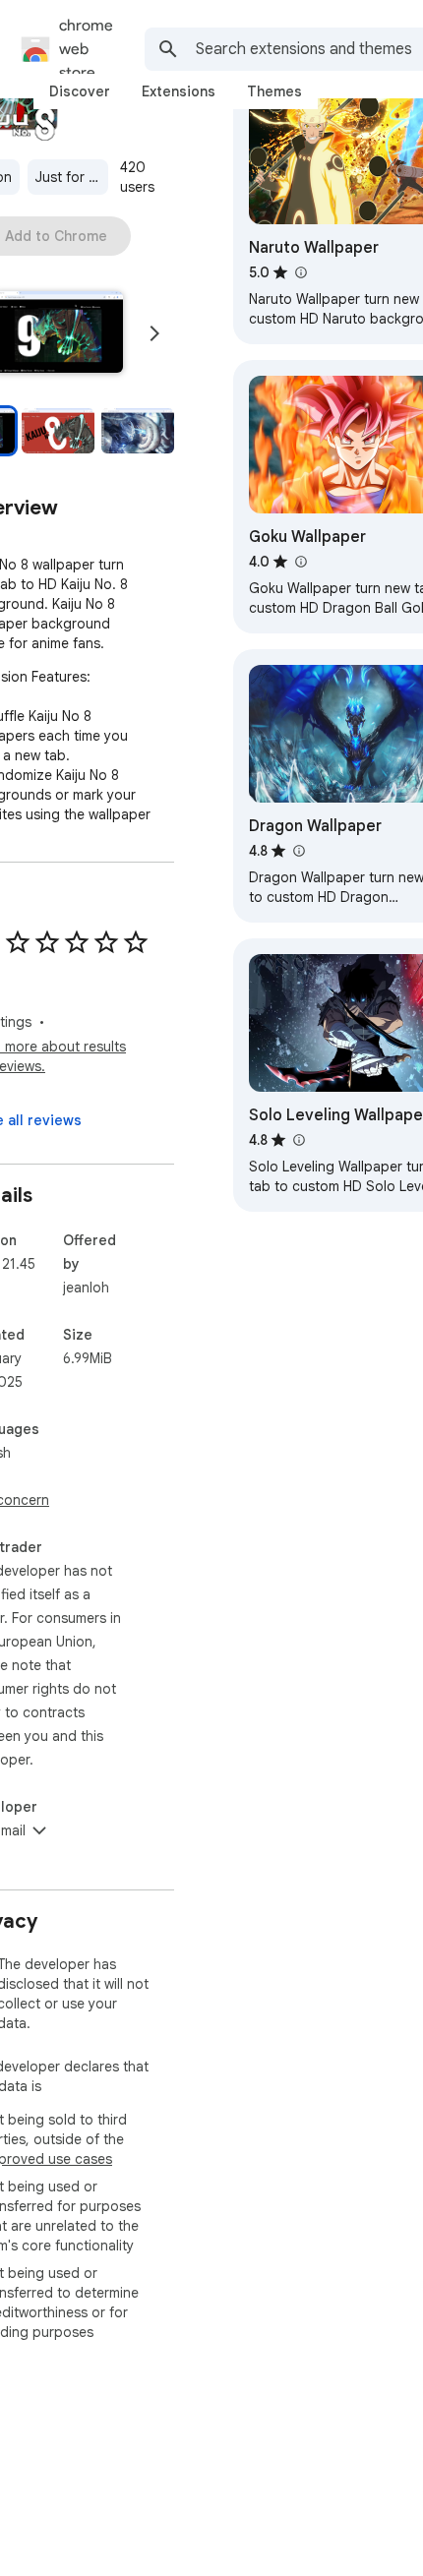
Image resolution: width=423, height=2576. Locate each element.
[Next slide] (154, 333)
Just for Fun (72, 177)
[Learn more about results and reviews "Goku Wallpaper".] (300, 562)
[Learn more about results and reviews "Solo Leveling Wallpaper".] (298, 1140)
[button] (58, 431)
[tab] (80, 91)
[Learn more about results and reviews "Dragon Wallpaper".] (298, 851)
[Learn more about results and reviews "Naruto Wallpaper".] (300, 272)
